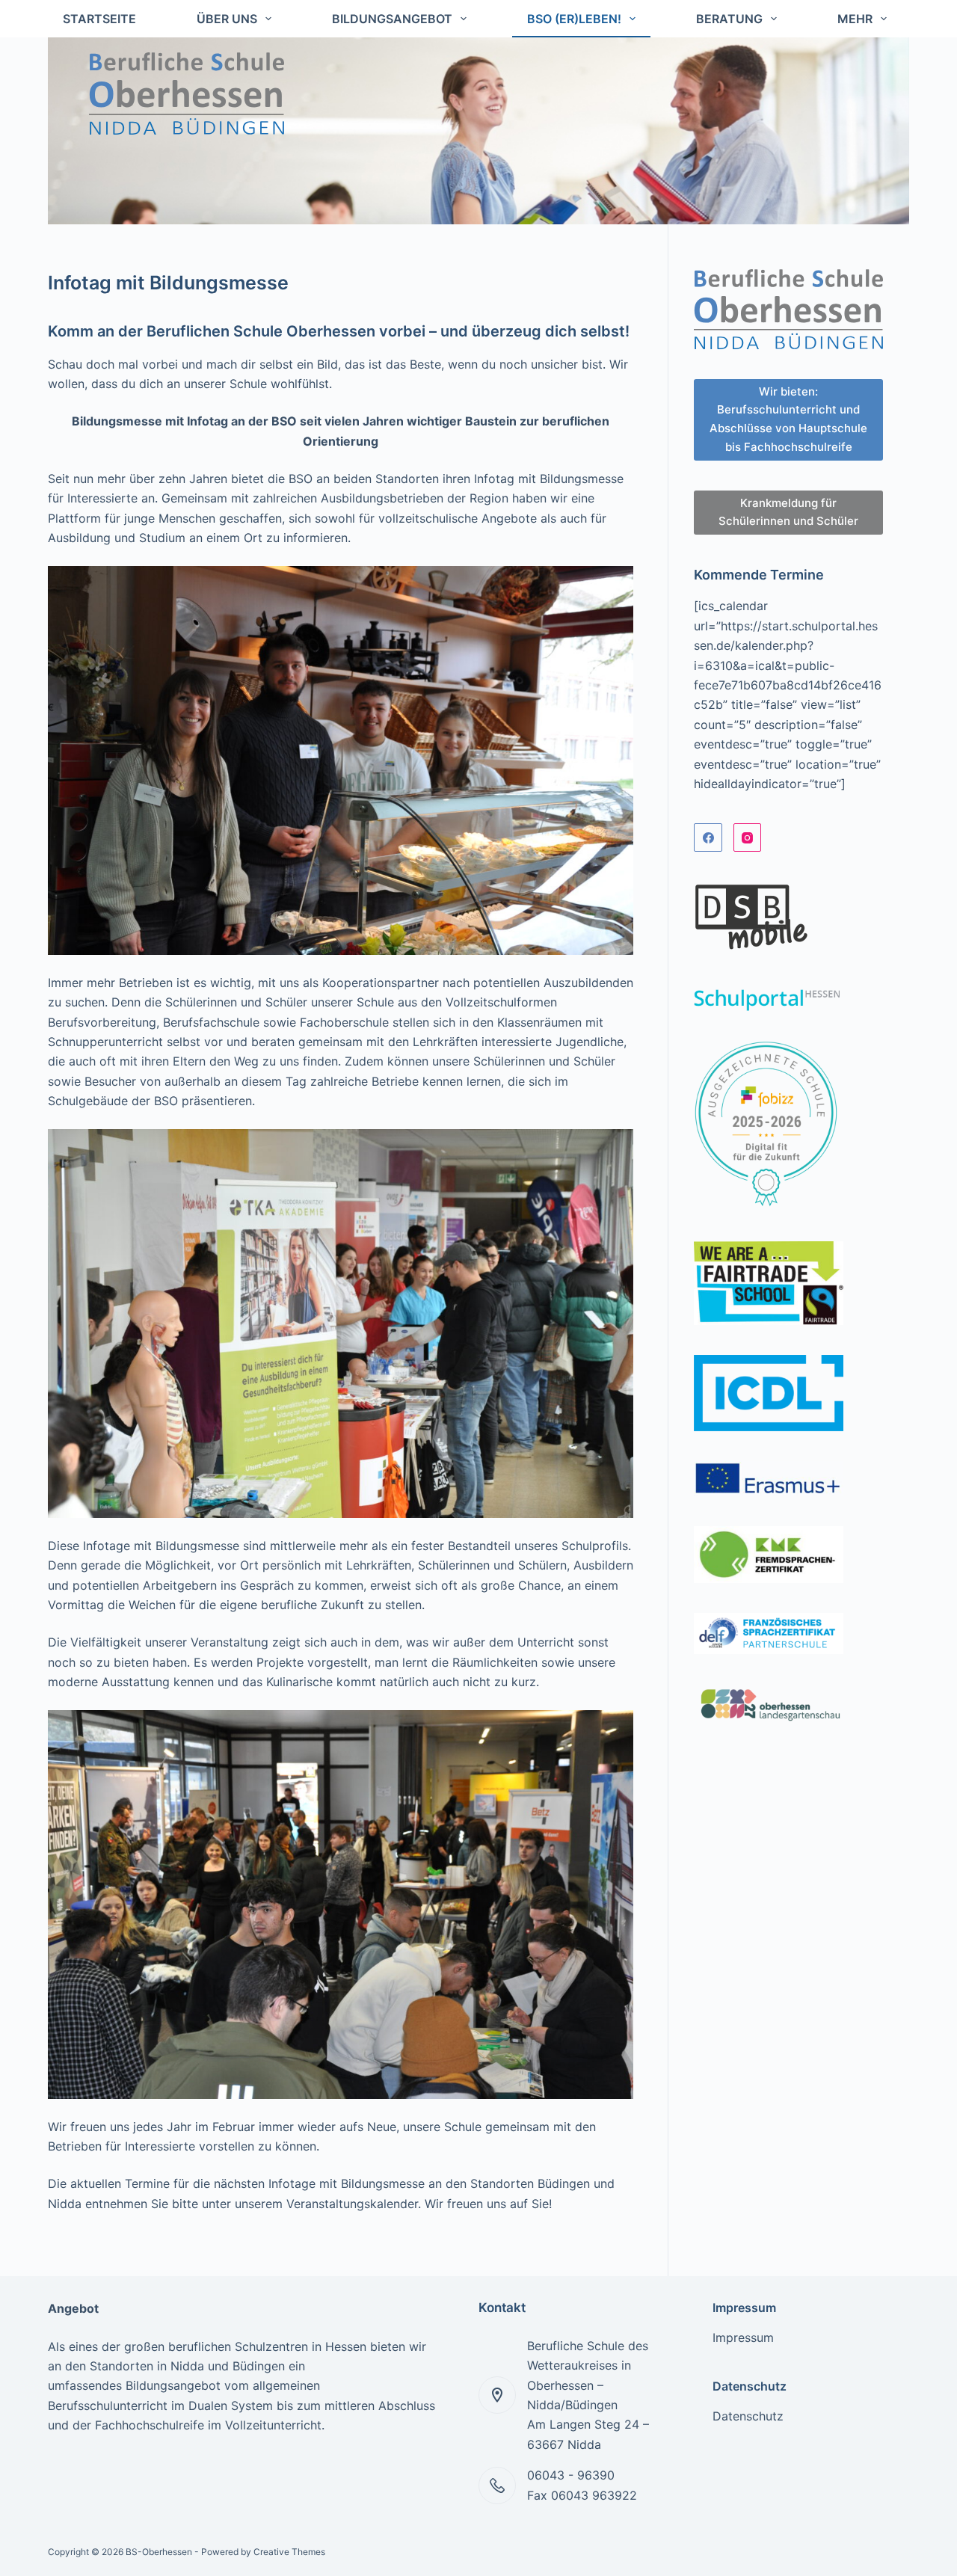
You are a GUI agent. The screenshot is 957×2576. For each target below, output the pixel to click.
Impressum (743, 2337)
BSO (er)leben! (574, 19)
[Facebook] (708, 837)
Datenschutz (748, 2416)
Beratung (729, 19)
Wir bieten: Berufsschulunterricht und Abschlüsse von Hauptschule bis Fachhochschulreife (788, 419)
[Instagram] (748, 837)
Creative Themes (289, 2552)
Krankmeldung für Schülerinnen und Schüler (788, 512)
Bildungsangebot (392, 19)
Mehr (855, 19)
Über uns (227, 19)
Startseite (99, 19)
